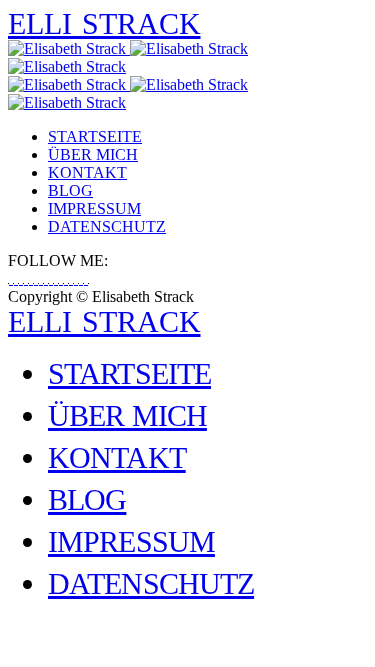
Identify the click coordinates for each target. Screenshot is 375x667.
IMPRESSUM (94, 208)
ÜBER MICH (93, 154)
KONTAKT (87, 172)
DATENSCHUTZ (107, 226)
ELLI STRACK (104, 23)
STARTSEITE (95, 136)
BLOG (70, 190)
